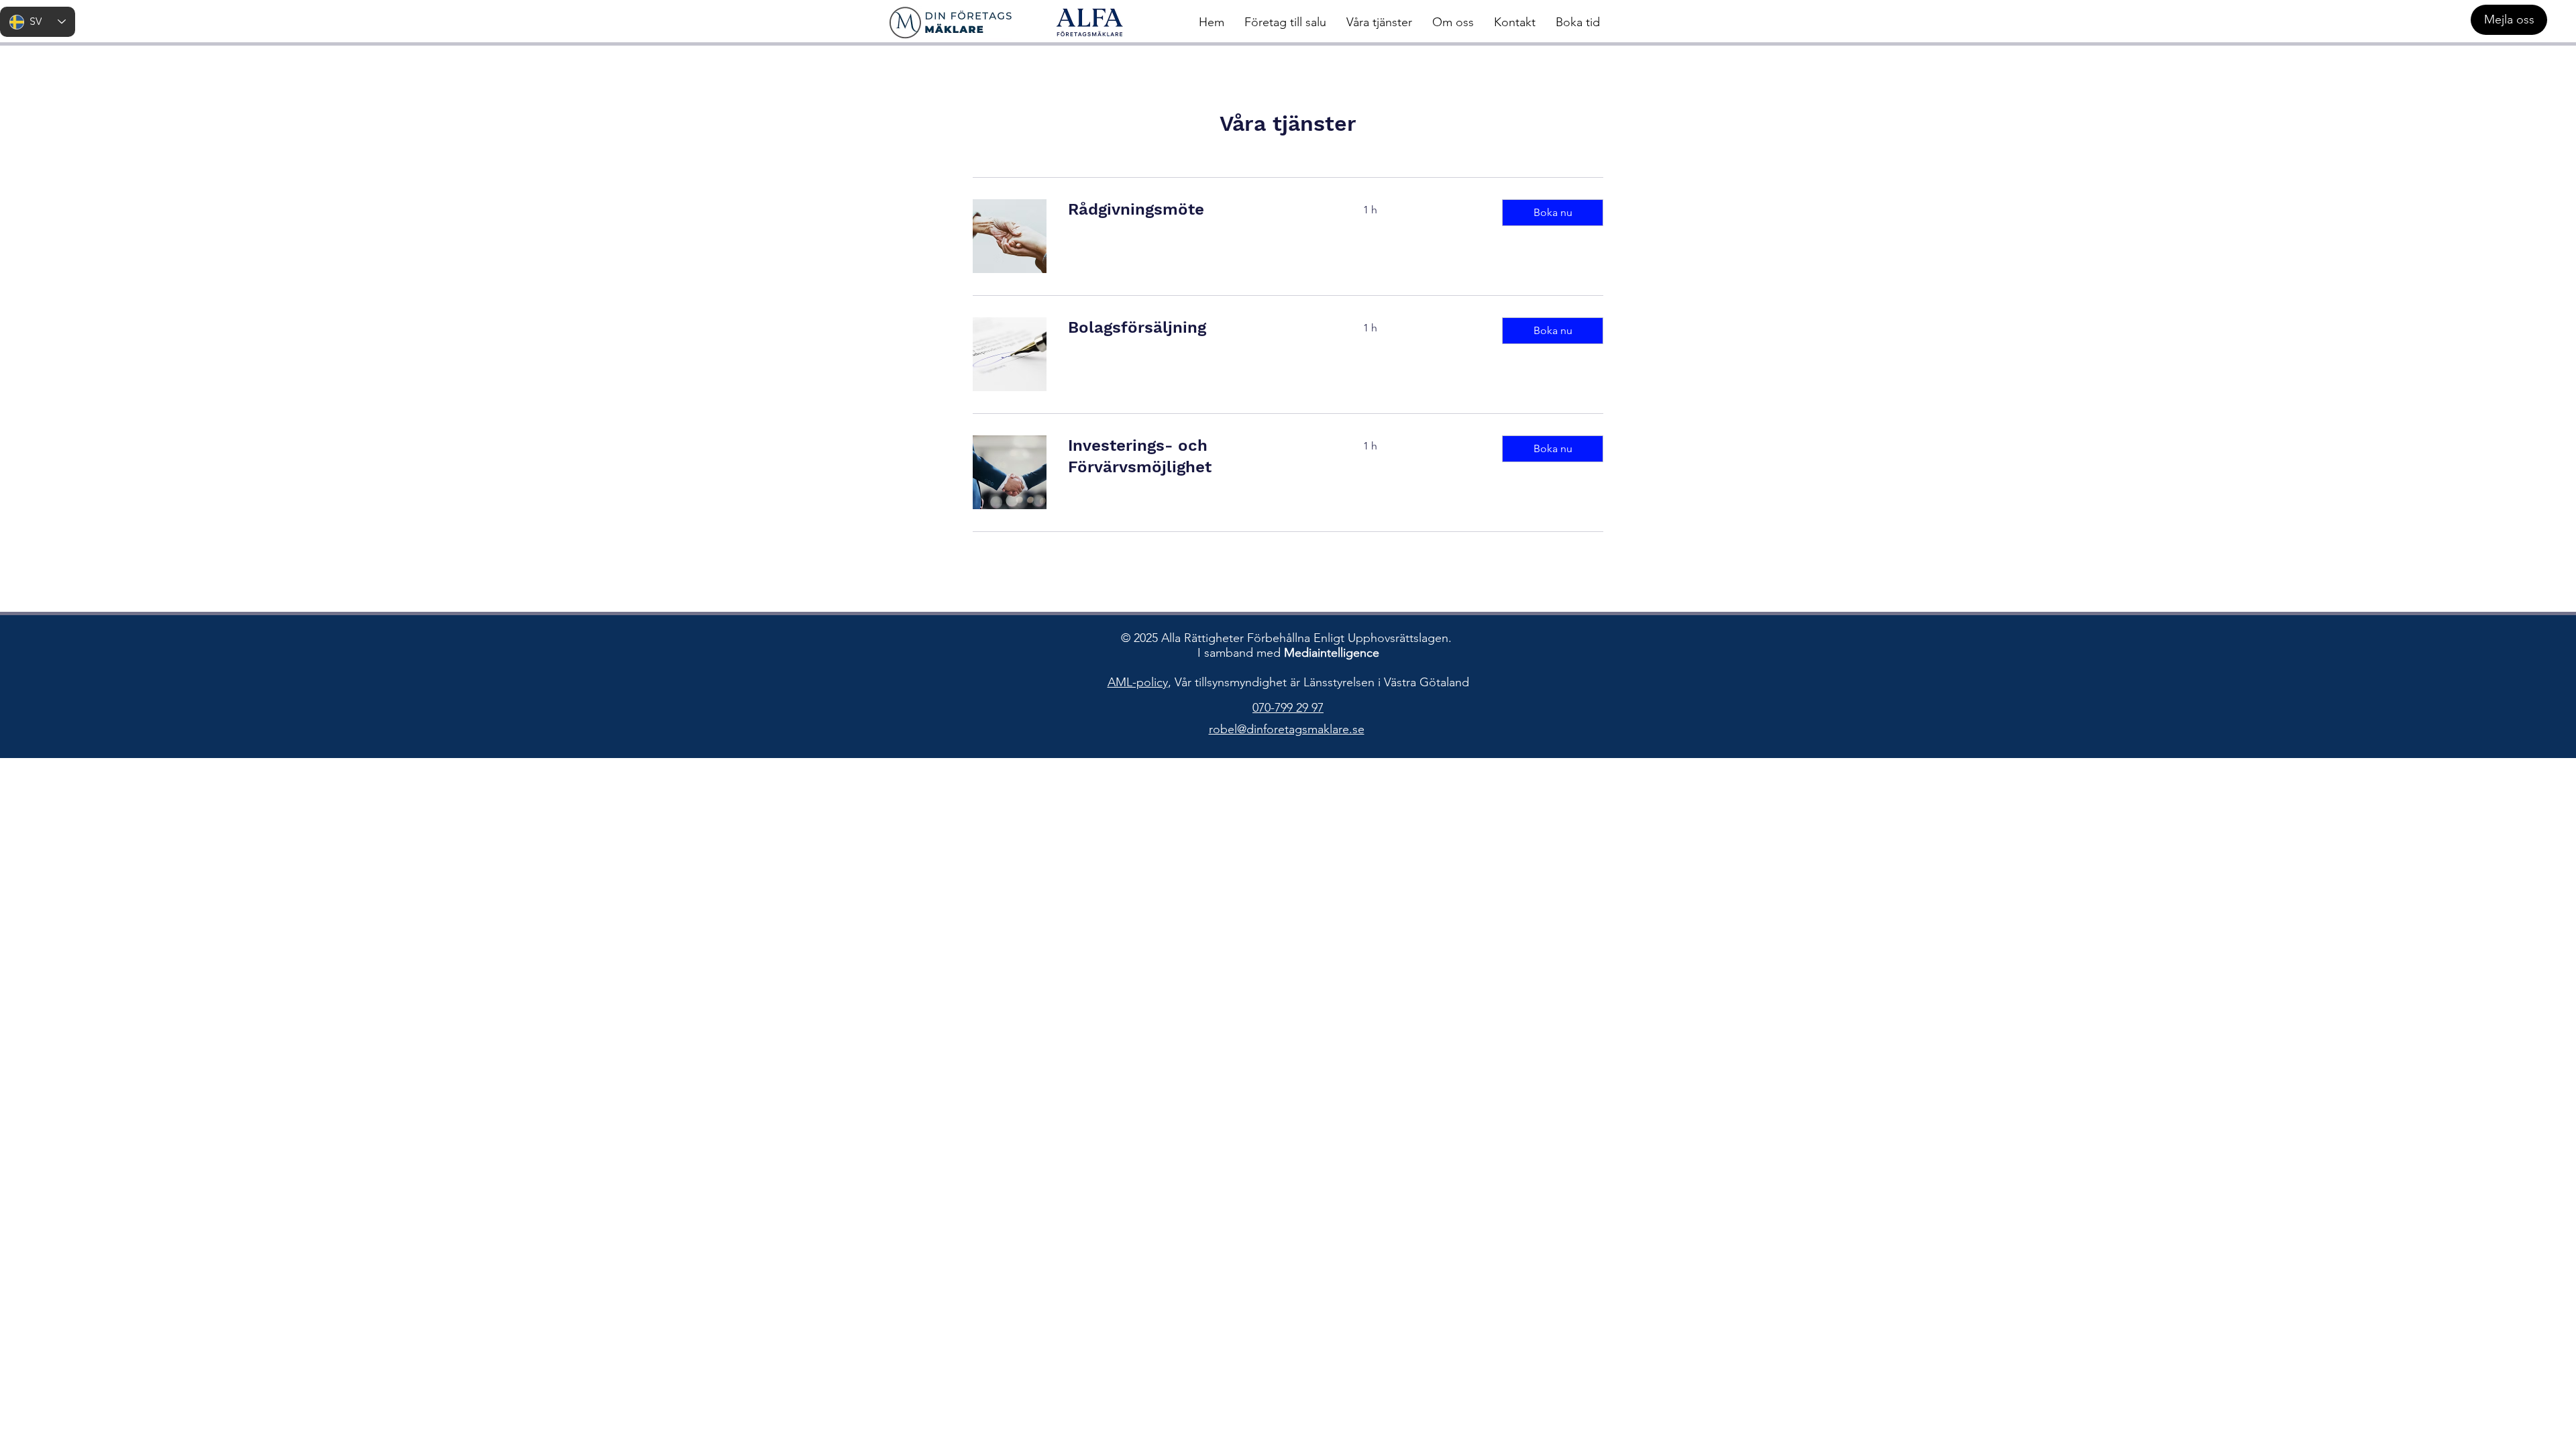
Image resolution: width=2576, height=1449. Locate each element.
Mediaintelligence (1332, 653)
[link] (1199, 210)
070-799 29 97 (1288, 708)
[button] (1553, 213)
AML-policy (1138, 682)
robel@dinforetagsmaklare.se (1287, 729)
